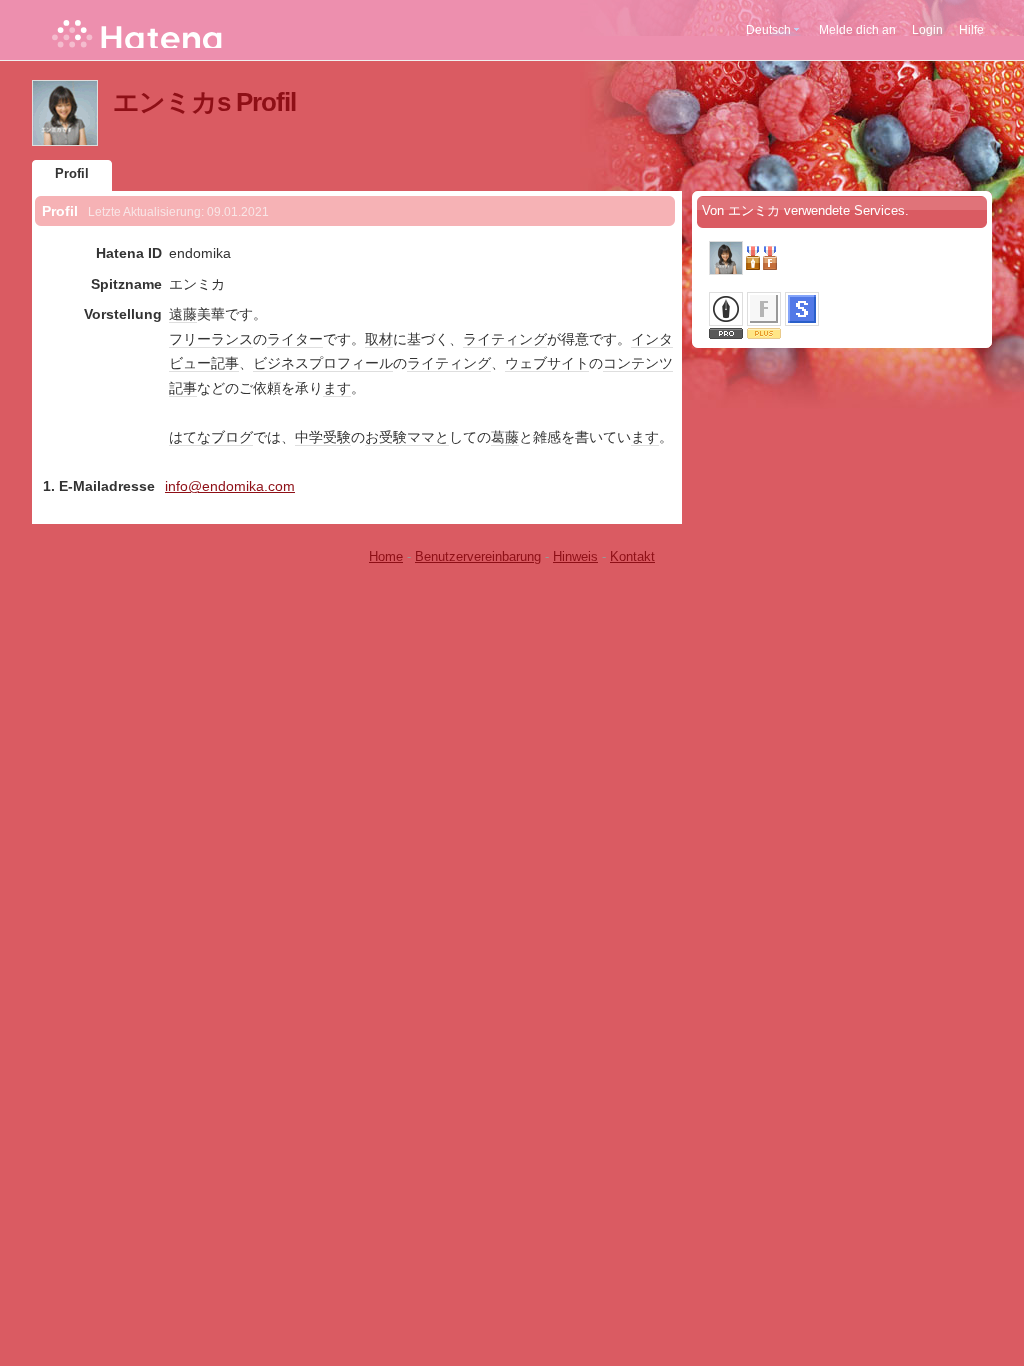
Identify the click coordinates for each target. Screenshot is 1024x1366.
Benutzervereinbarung (478, 556)
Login (927, 30)
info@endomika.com (230, 486)
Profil (72, 173)
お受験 (386, 437)
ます (337, 388)
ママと (428, 437)
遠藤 (183, 314)
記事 (225, 363)
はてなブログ (211, 437)
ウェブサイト (547, 363)
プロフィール (351, 363)
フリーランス (211, 339)
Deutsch (768, 30)
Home (386, 556)
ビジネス (281, 363)
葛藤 (505, 437)
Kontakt (632, 556)
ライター (295, 339)
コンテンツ (638, 363)
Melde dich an (857, 30)
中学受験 (323, 437)
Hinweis (575, 556)
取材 (379, 339)
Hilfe (971, 30)
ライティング (505, 339)
